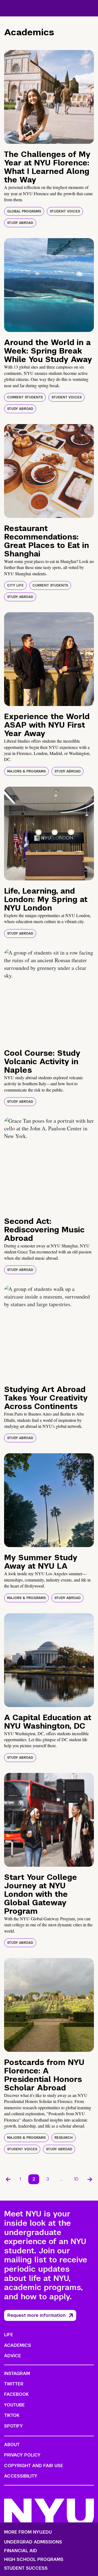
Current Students (25, 397)
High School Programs (34, 2560)
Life (9, 2335)
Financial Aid (21, 2551)
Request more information (36, 2315)
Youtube (14, 2405)
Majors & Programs (26, 771)
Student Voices (65, 211)
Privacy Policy (22, 2455)
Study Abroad (20, 223)
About (12, 2445)
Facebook (16, 2394)
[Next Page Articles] (90, 2179)
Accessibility (21, 2476)
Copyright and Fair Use (34, 2466)
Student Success (26, 2568)
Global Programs (24, 211)
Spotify (13, 2426)
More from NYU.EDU (28, 2532)
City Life (15, 585)
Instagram (17, 2374)
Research (64, 2138)
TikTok (12, 2415)
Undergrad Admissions (33, 2542)
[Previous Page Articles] (8, 2179)
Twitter (14, 2384)
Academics (18, 2345)
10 (76, 2179)
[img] (49, 97)
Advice (13, 2356)
